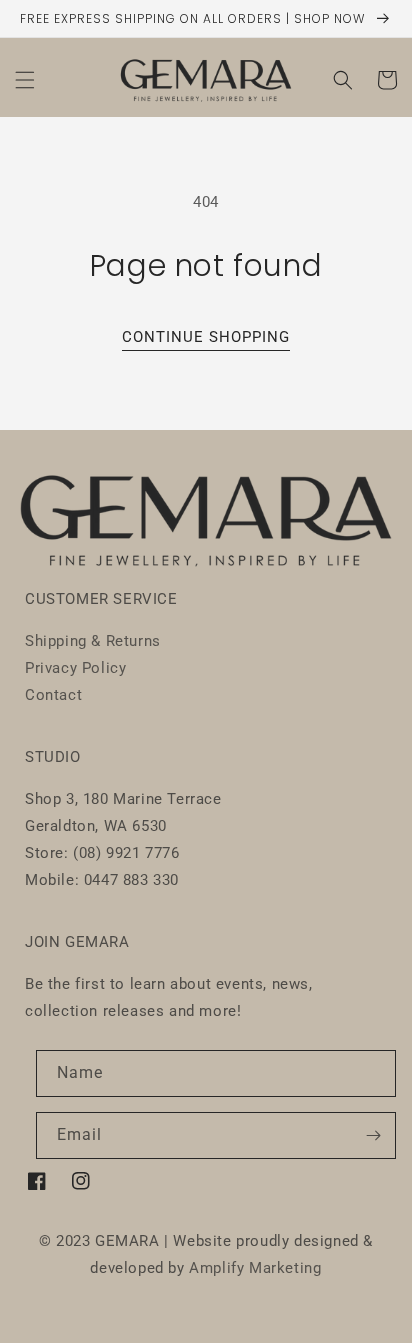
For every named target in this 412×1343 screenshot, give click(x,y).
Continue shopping (206, 337)
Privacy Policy (75, 668)
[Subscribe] (373, 1135)
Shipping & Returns (93, 641)
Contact (53, 695)
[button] (25, 80)
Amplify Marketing (255, 1268)
